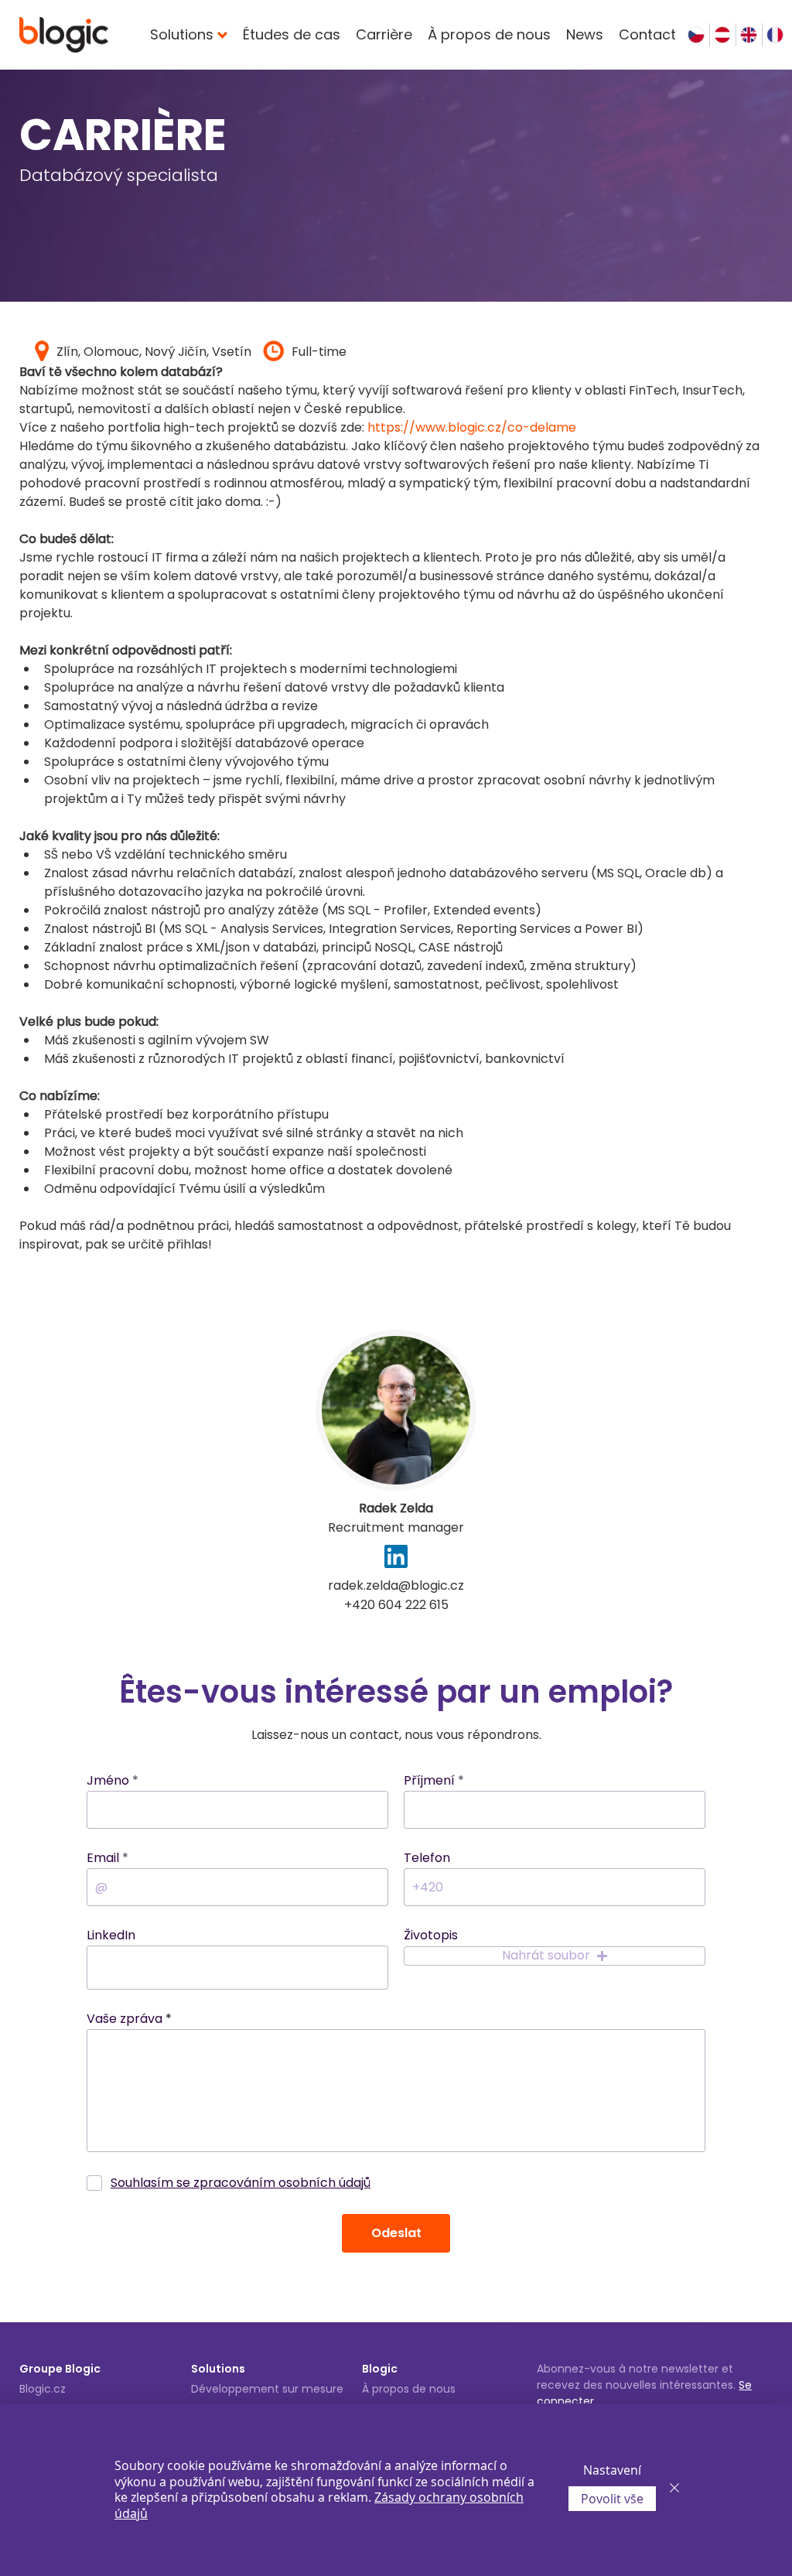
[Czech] (696, 35)
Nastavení (612, 2470)
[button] (555, 1956)
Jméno (108, 1781)
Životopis (431, 1935)
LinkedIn (111, 1935)
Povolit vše (612, 2499)
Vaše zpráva (125, 2019)
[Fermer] (674, 2490)
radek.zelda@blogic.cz (396, 1585)
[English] (749, 35)
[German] (722, 35)
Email (103, 1858)
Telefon (427, 1858)
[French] (775, 35)
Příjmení (429, 1781)
